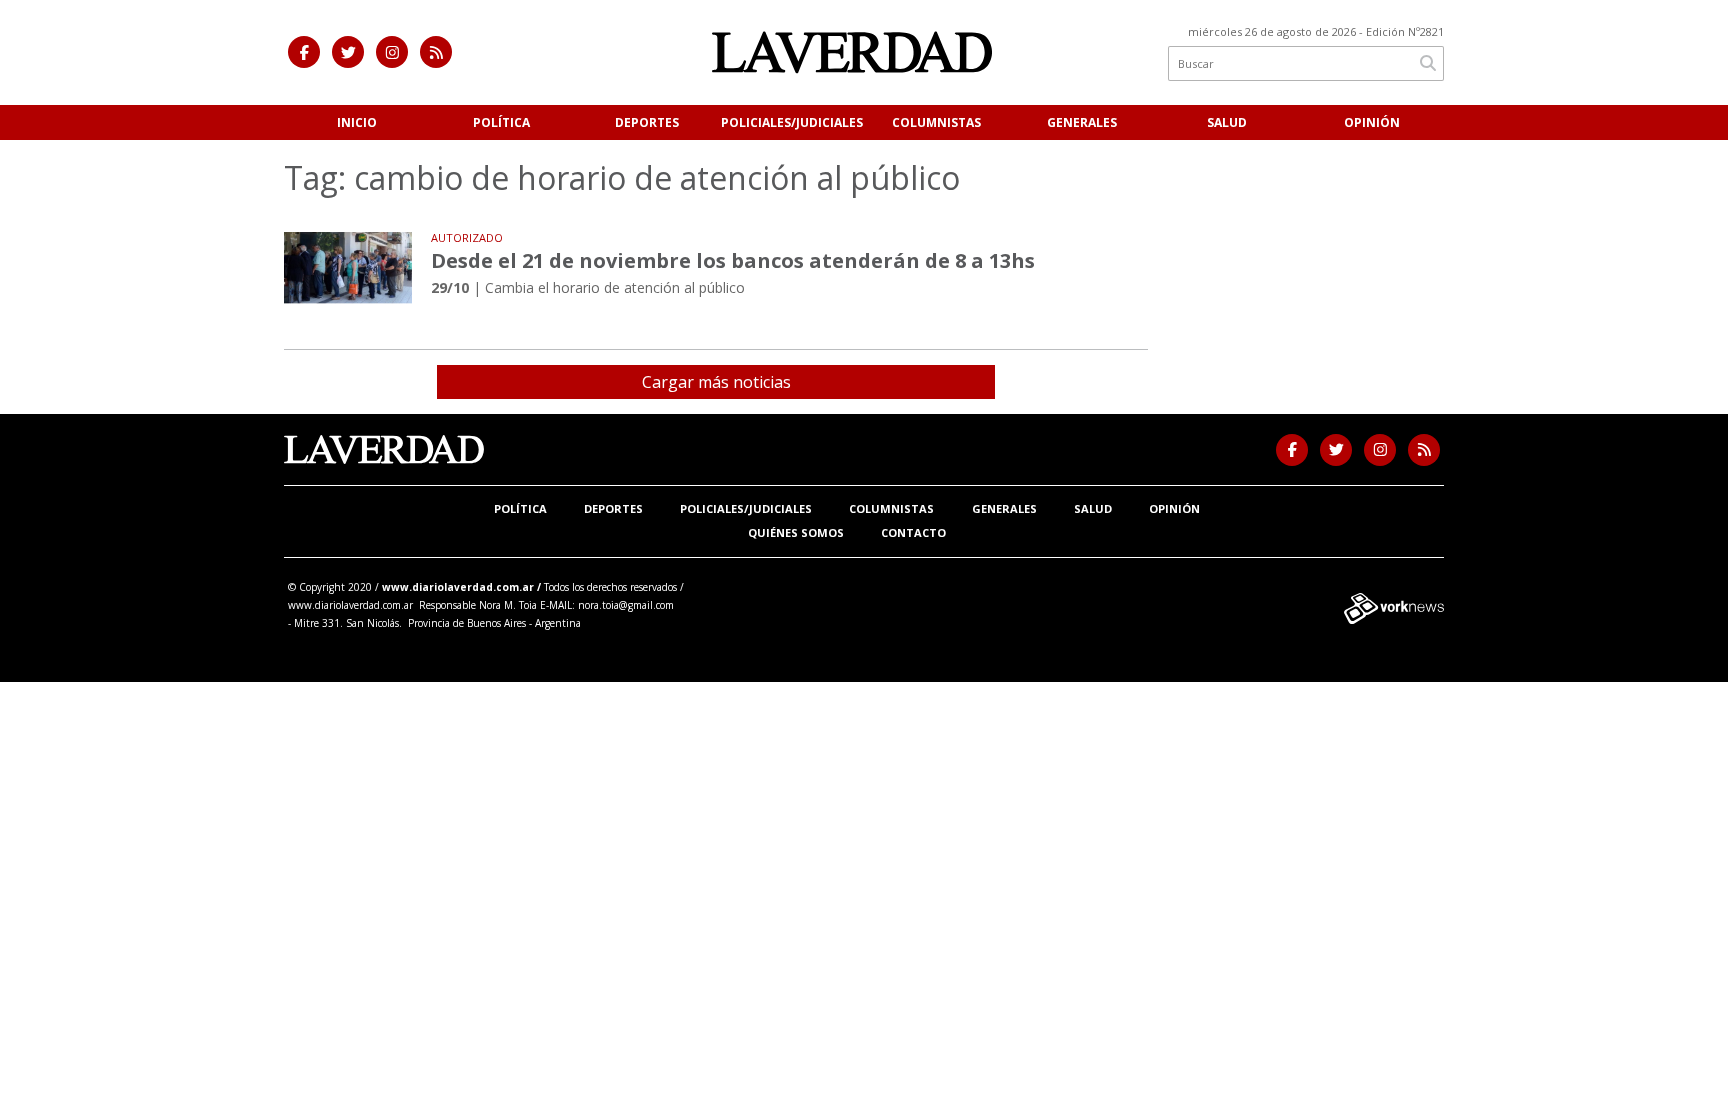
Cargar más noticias (716, 382)
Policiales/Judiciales (792, 122)
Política (501, 122)
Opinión (1372, 122)
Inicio (357, 122)
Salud (1227, 122)
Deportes (647, 122)
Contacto (913, 532)
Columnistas (936, 122)
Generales (1082, 122)
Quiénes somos (796, 532)
